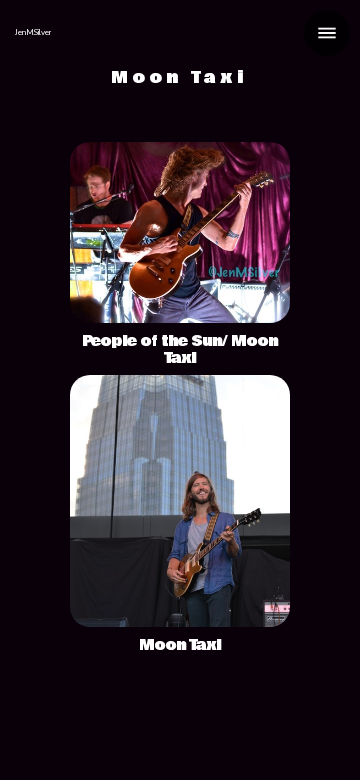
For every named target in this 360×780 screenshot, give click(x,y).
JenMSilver (33, 32)
